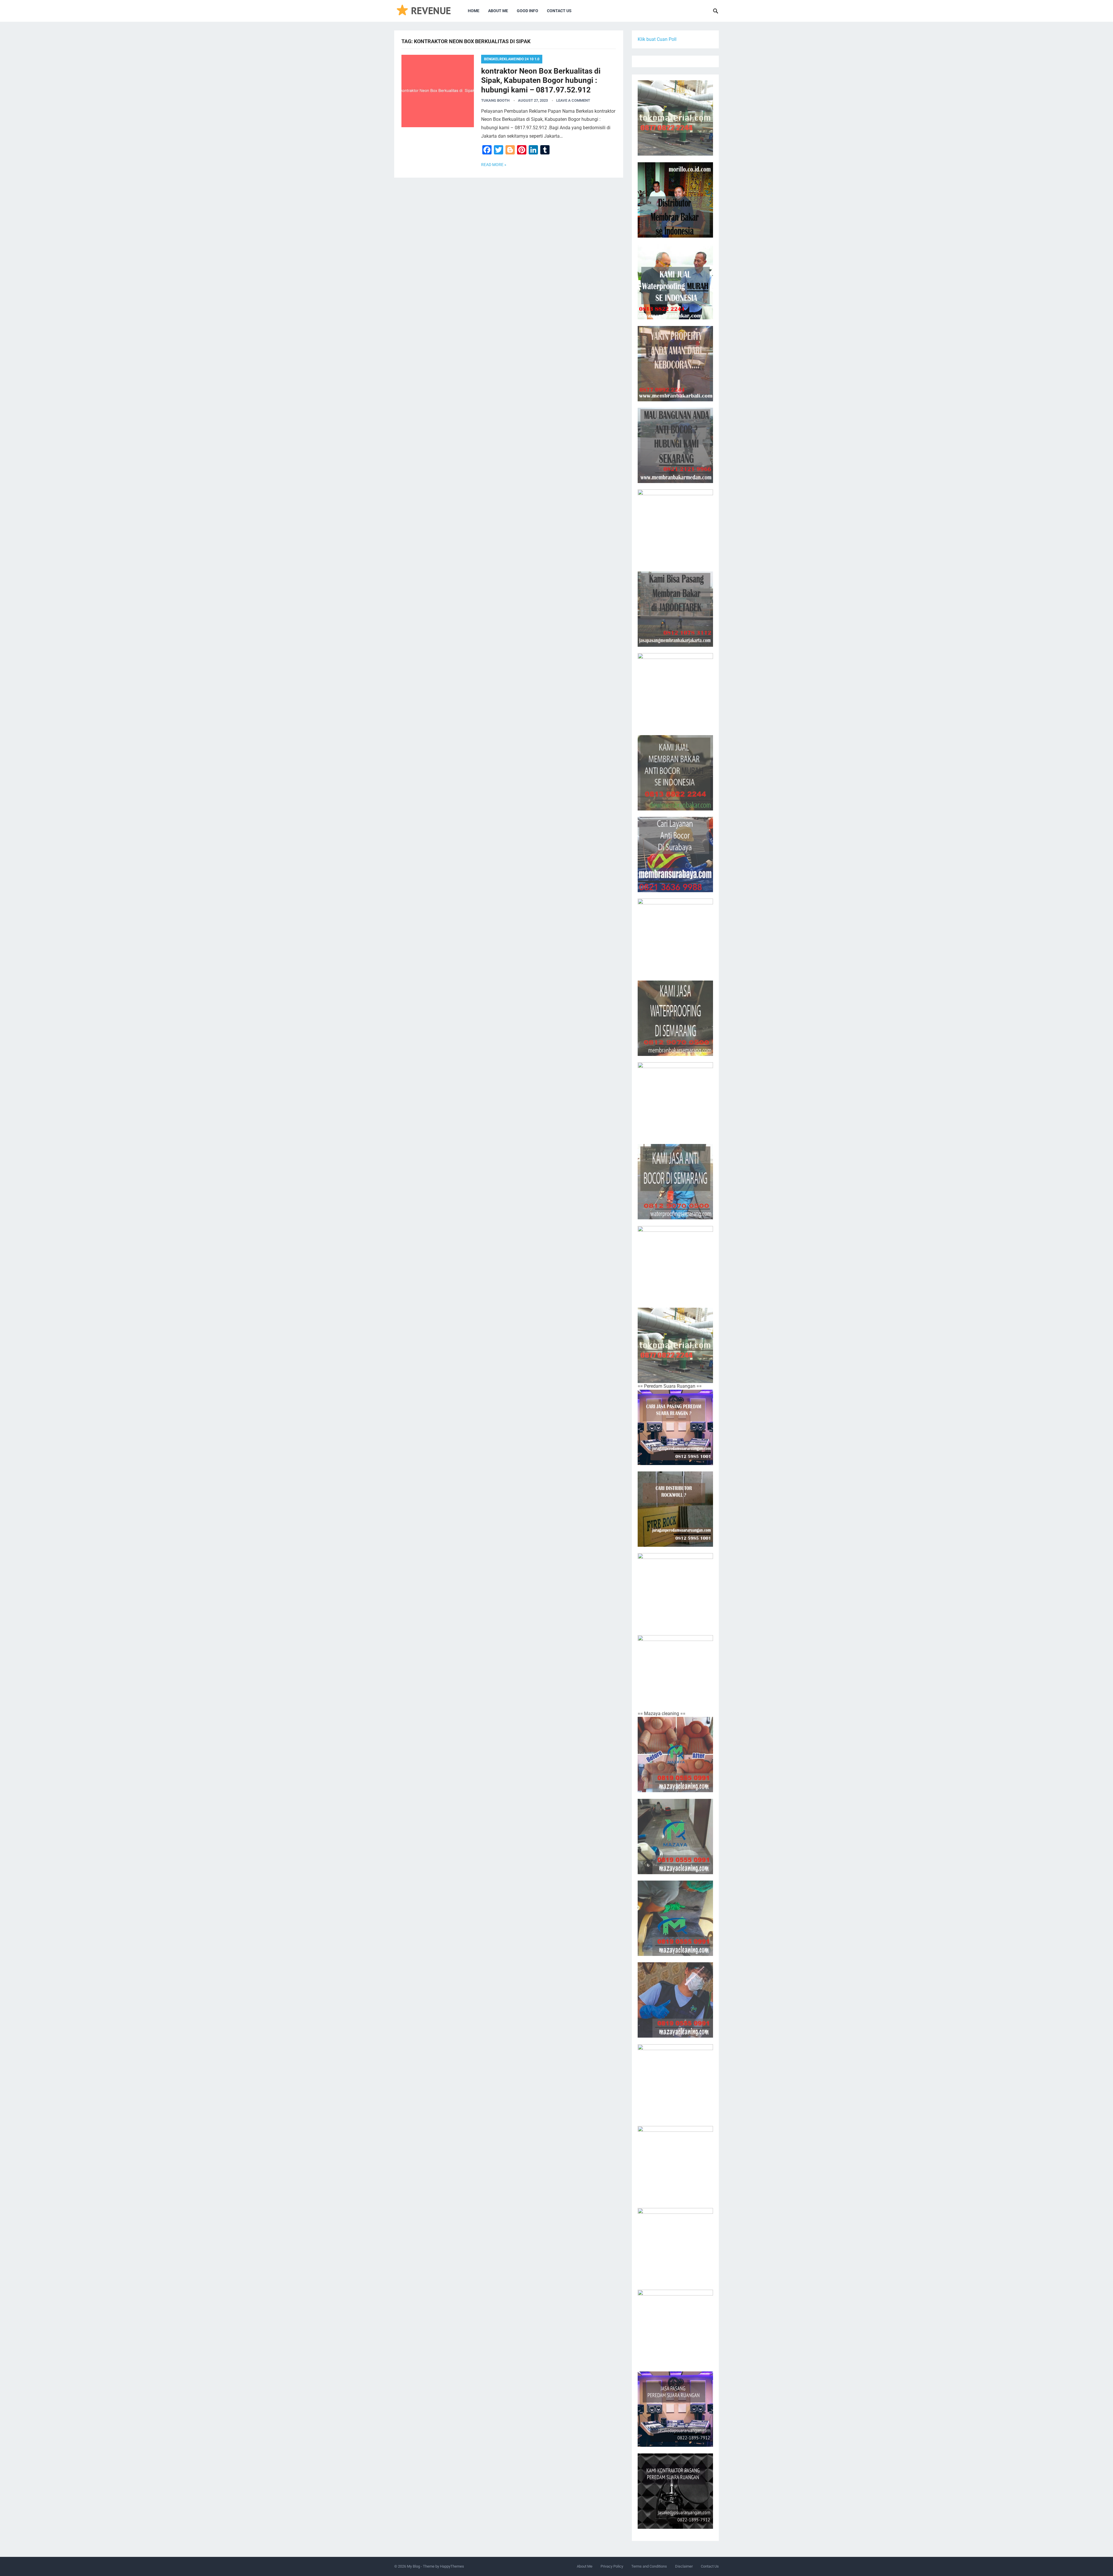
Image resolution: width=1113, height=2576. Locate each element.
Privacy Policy (612, 2566)
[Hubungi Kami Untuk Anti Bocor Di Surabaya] (675, 527)
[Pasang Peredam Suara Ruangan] (675, 1427)
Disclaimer (684, 2566)
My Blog (413, 2566)
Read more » (494, 165)
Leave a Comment (573, 100)
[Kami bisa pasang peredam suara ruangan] (675, 1591)
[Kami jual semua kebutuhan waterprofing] (675, 1345)
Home (474, 11)
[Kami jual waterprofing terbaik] (675, 118)
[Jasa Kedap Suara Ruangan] (675, 2164)
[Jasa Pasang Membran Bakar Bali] (675, 364)
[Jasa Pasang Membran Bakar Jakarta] (675, 609)
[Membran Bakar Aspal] (675, 282)
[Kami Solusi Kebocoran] (675, 691)
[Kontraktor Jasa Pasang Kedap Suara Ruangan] (675, 2491)
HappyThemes (452, 2566)
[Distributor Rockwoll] (675, 1509)
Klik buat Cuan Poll (657, 39)
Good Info (528, 11)
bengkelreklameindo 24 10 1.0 (512, 59)
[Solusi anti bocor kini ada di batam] (675, 1100)
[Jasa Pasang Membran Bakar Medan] (675, 445)
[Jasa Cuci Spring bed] (675, 1918)
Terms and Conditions (649, 2566)
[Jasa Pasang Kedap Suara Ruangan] (675, 2246)
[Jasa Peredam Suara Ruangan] (675, 2327)
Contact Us (559, 11)
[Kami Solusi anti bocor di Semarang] (675, 1182)
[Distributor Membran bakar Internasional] (675, 200)
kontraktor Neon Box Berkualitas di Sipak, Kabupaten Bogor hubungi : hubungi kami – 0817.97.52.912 (541, 80)
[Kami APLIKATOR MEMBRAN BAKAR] (675, 773)
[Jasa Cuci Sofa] (675, 1755)
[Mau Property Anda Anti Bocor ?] (675, 1264)
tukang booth (495, 100)
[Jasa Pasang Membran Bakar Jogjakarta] (675, 936)
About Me (498, 11)
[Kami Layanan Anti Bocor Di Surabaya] (675, 855)
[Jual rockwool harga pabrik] (675, 1673)
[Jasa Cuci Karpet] (675, 1837)
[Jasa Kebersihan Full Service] (675, 2082)
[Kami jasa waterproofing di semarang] (675, 1018)
